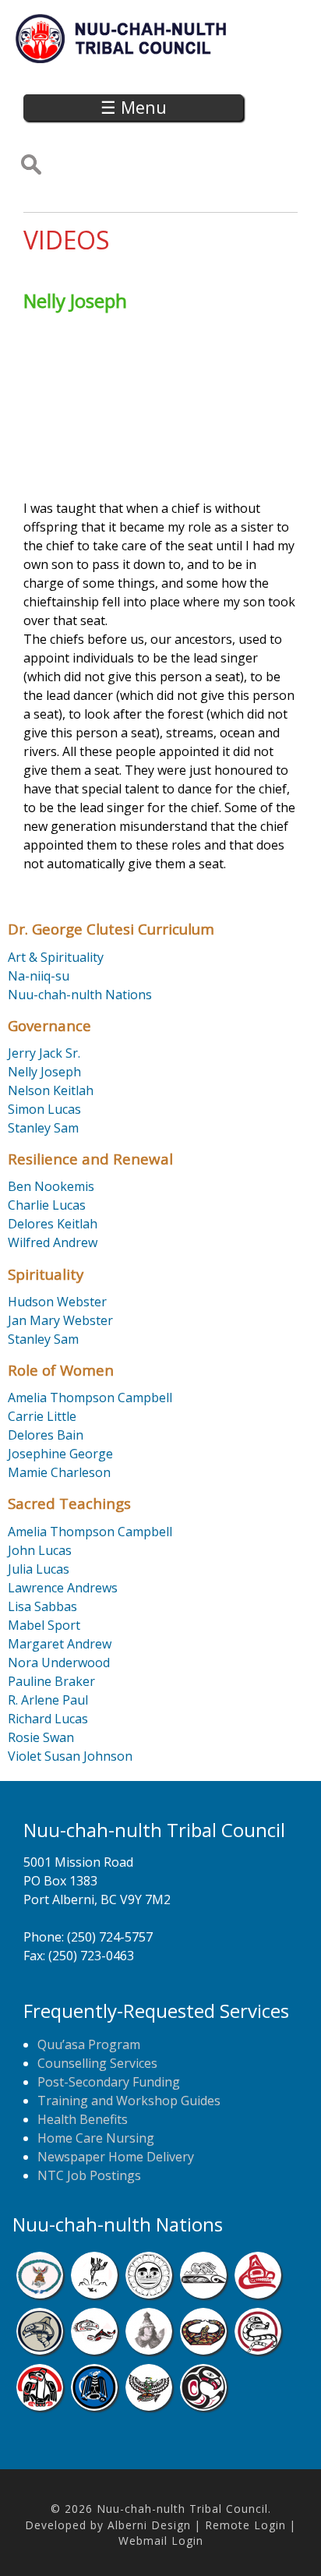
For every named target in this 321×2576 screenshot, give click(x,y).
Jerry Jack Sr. (44, 1053)
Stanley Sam (43, 1128)
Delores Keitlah (53, 1224)
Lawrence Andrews (63, 1588)
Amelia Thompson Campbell (90, 1398)
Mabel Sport (44, 1625)
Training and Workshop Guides (129, 2101)
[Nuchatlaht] (203, 2350)
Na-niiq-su (39, 976)
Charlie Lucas (47, 1205)
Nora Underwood (59, 1663)
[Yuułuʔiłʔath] (203, 2406)
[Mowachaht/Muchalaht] (149, 2350)
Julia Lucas (39, 1569)
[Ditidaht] (94, 2294)
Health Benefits (83, 2119)
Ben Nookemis (51, 1186)
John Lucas (40, 1550)
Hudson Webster (57, 1302)
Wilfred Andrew (53, 1242)
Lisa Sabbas (42, 1606)
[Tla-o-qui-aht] (258, 2350)
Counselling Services (97, 2063)
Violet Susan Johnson (70, 1756)
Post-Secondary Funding (109, 2082)
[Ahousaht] (40, 2294)
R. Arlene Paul (48, 1700)
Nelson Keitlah (51, 1090)
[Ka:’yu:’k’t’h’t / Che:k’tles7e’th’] (94, 2350)
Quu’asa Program (89, 2044)
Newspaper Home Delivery (116, 2157)
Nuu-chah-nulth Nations (80, 995)
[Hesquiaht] (203, 2294)
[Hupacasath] (258, 2294)
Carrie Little (42, 1416)
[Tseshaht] (94, 2406)
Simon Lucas (44, 1109)
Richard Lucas (48, 1719)
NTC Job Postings (89, 2175)
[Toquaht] (40, 2406)
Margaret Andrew (60, 1644)
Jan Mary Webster (60, 1320)
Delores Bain (46, 1435)
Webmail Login (161, 2541)
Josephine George (60, 1454)
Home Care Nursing (96, 2138)
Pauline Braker (51, 1681)
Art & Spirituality (56, 957)
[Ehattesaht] (149, 2294)
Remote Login (245, 2525)
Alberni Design (149, 2525)
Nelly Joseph (44, 1072)
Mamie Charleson (59, 1472)
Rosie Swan (41, 1737)
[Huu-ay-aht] (40, 2350)
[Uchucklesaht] (149, 2406)
